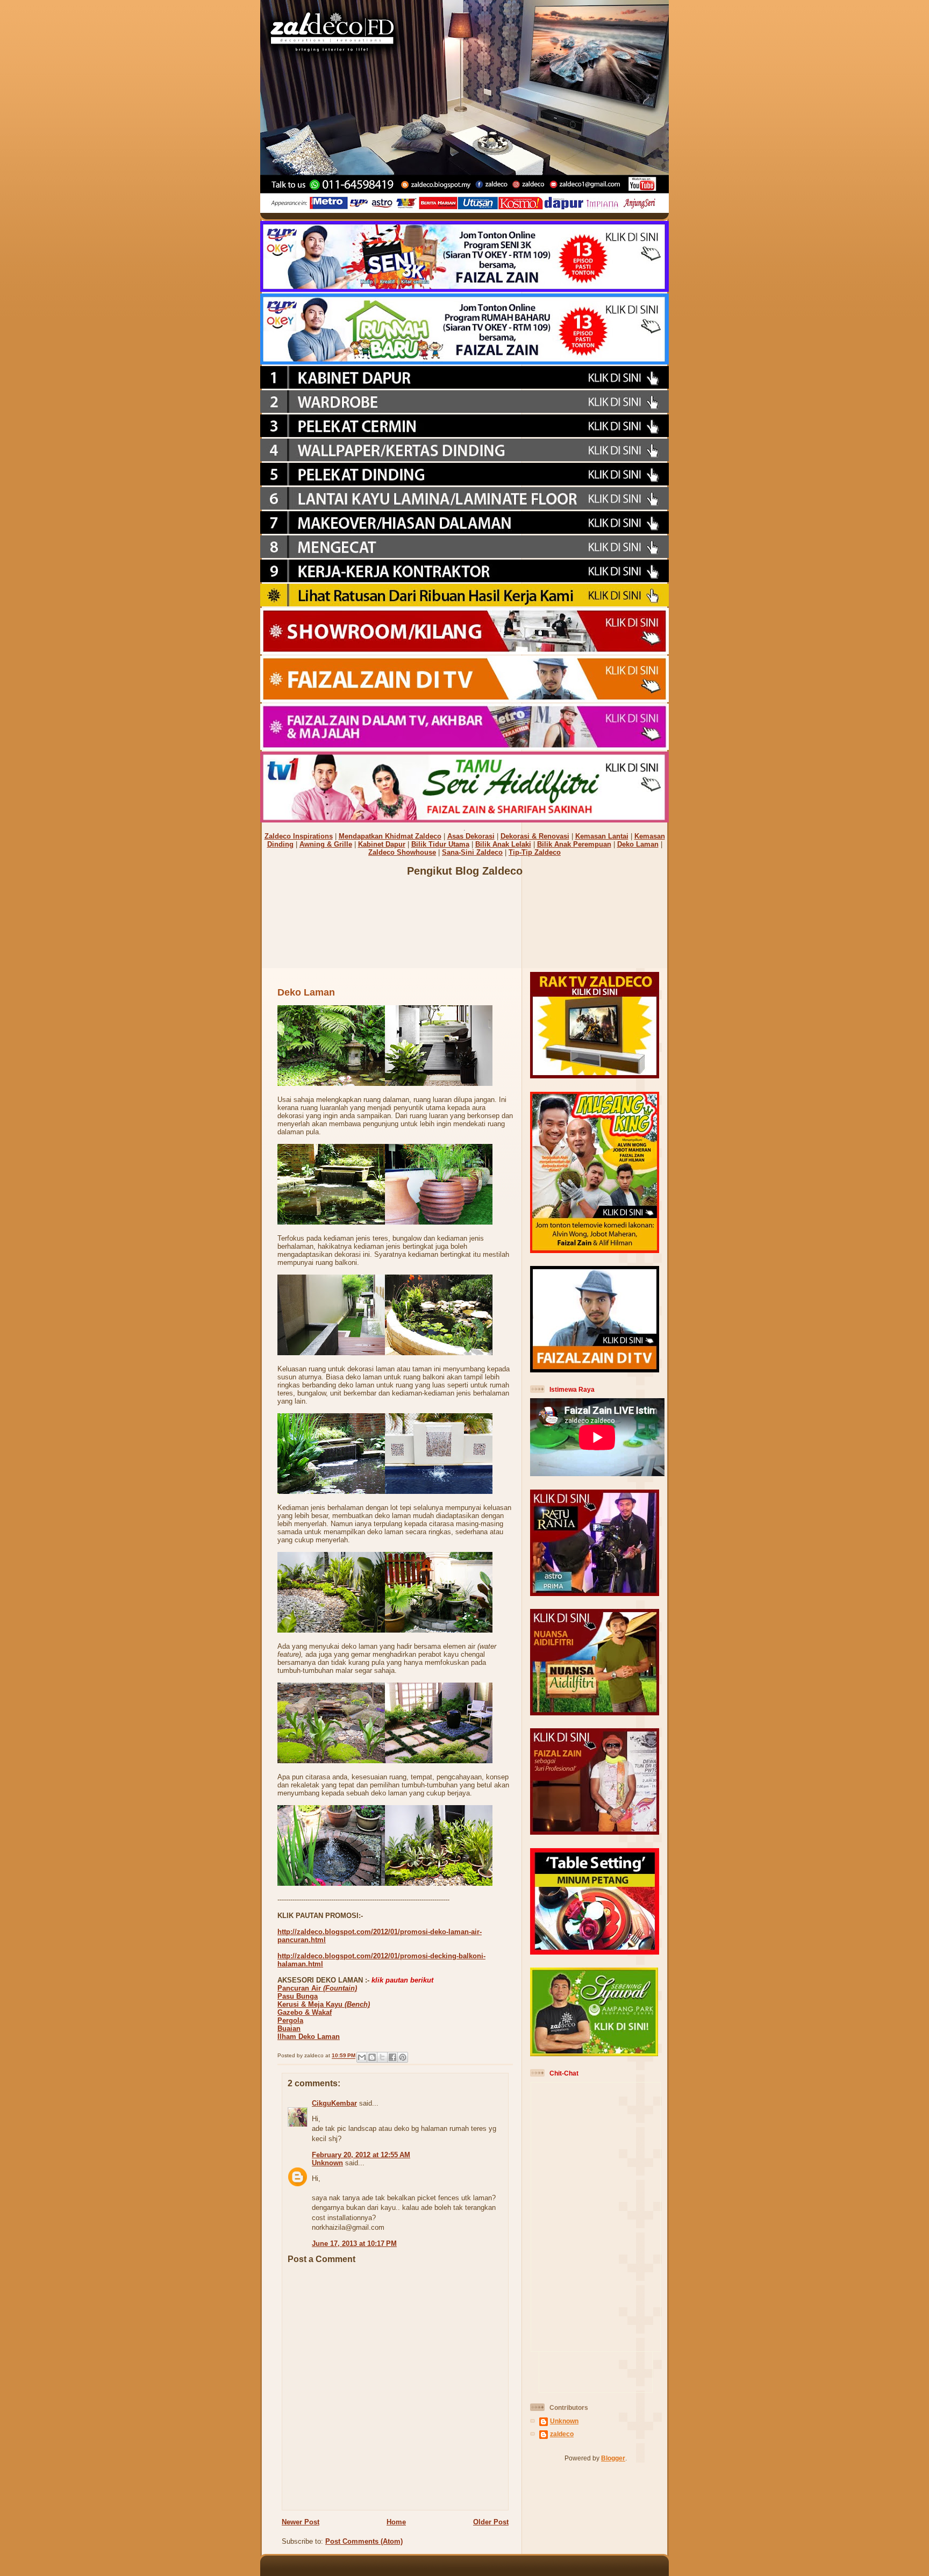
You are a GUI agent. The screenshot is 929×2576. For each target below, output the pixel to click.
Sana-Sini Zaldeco (472, 852)
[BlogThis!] (372, 2057)
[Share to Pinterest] (403, 2057)
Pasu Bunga (298, 1996)
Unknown (327, 2163)
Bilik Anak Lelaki (503, 844)
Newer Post (301, 2522)
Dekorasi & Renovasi (535, 836)
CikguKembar (334, 2103)
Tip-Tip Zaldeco (535, 852)
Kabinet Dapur (382, 844)
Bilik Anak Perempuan (574, 844)
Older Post (491, 2522)
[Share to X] (382, 2057)
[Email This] (362, 2057)
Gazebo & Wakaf (305, 2012)
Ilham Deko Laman (309, 2037)
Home (396, 2522)
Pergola (290, 2020)
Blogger (613, 2458)
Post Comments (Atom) (364, 2541)
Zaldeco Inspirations (299, 836)
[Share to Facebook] (392, 2057)
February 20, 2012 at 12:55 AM (361, 2155)
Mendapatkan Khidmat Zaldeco (390, 836)
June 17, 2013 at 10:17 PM (354, 2244)
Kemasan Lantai (602, 836)
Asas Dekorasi (471, 836)
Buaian (289, 2028)
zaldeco (562, 2434)
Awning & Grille (326, 844)
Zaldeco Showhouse (402, 852)
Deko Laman (638, 844)
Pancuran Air (317, 1988)
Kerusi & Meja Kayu (324, 2004)
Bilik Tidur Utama (440, 844)
